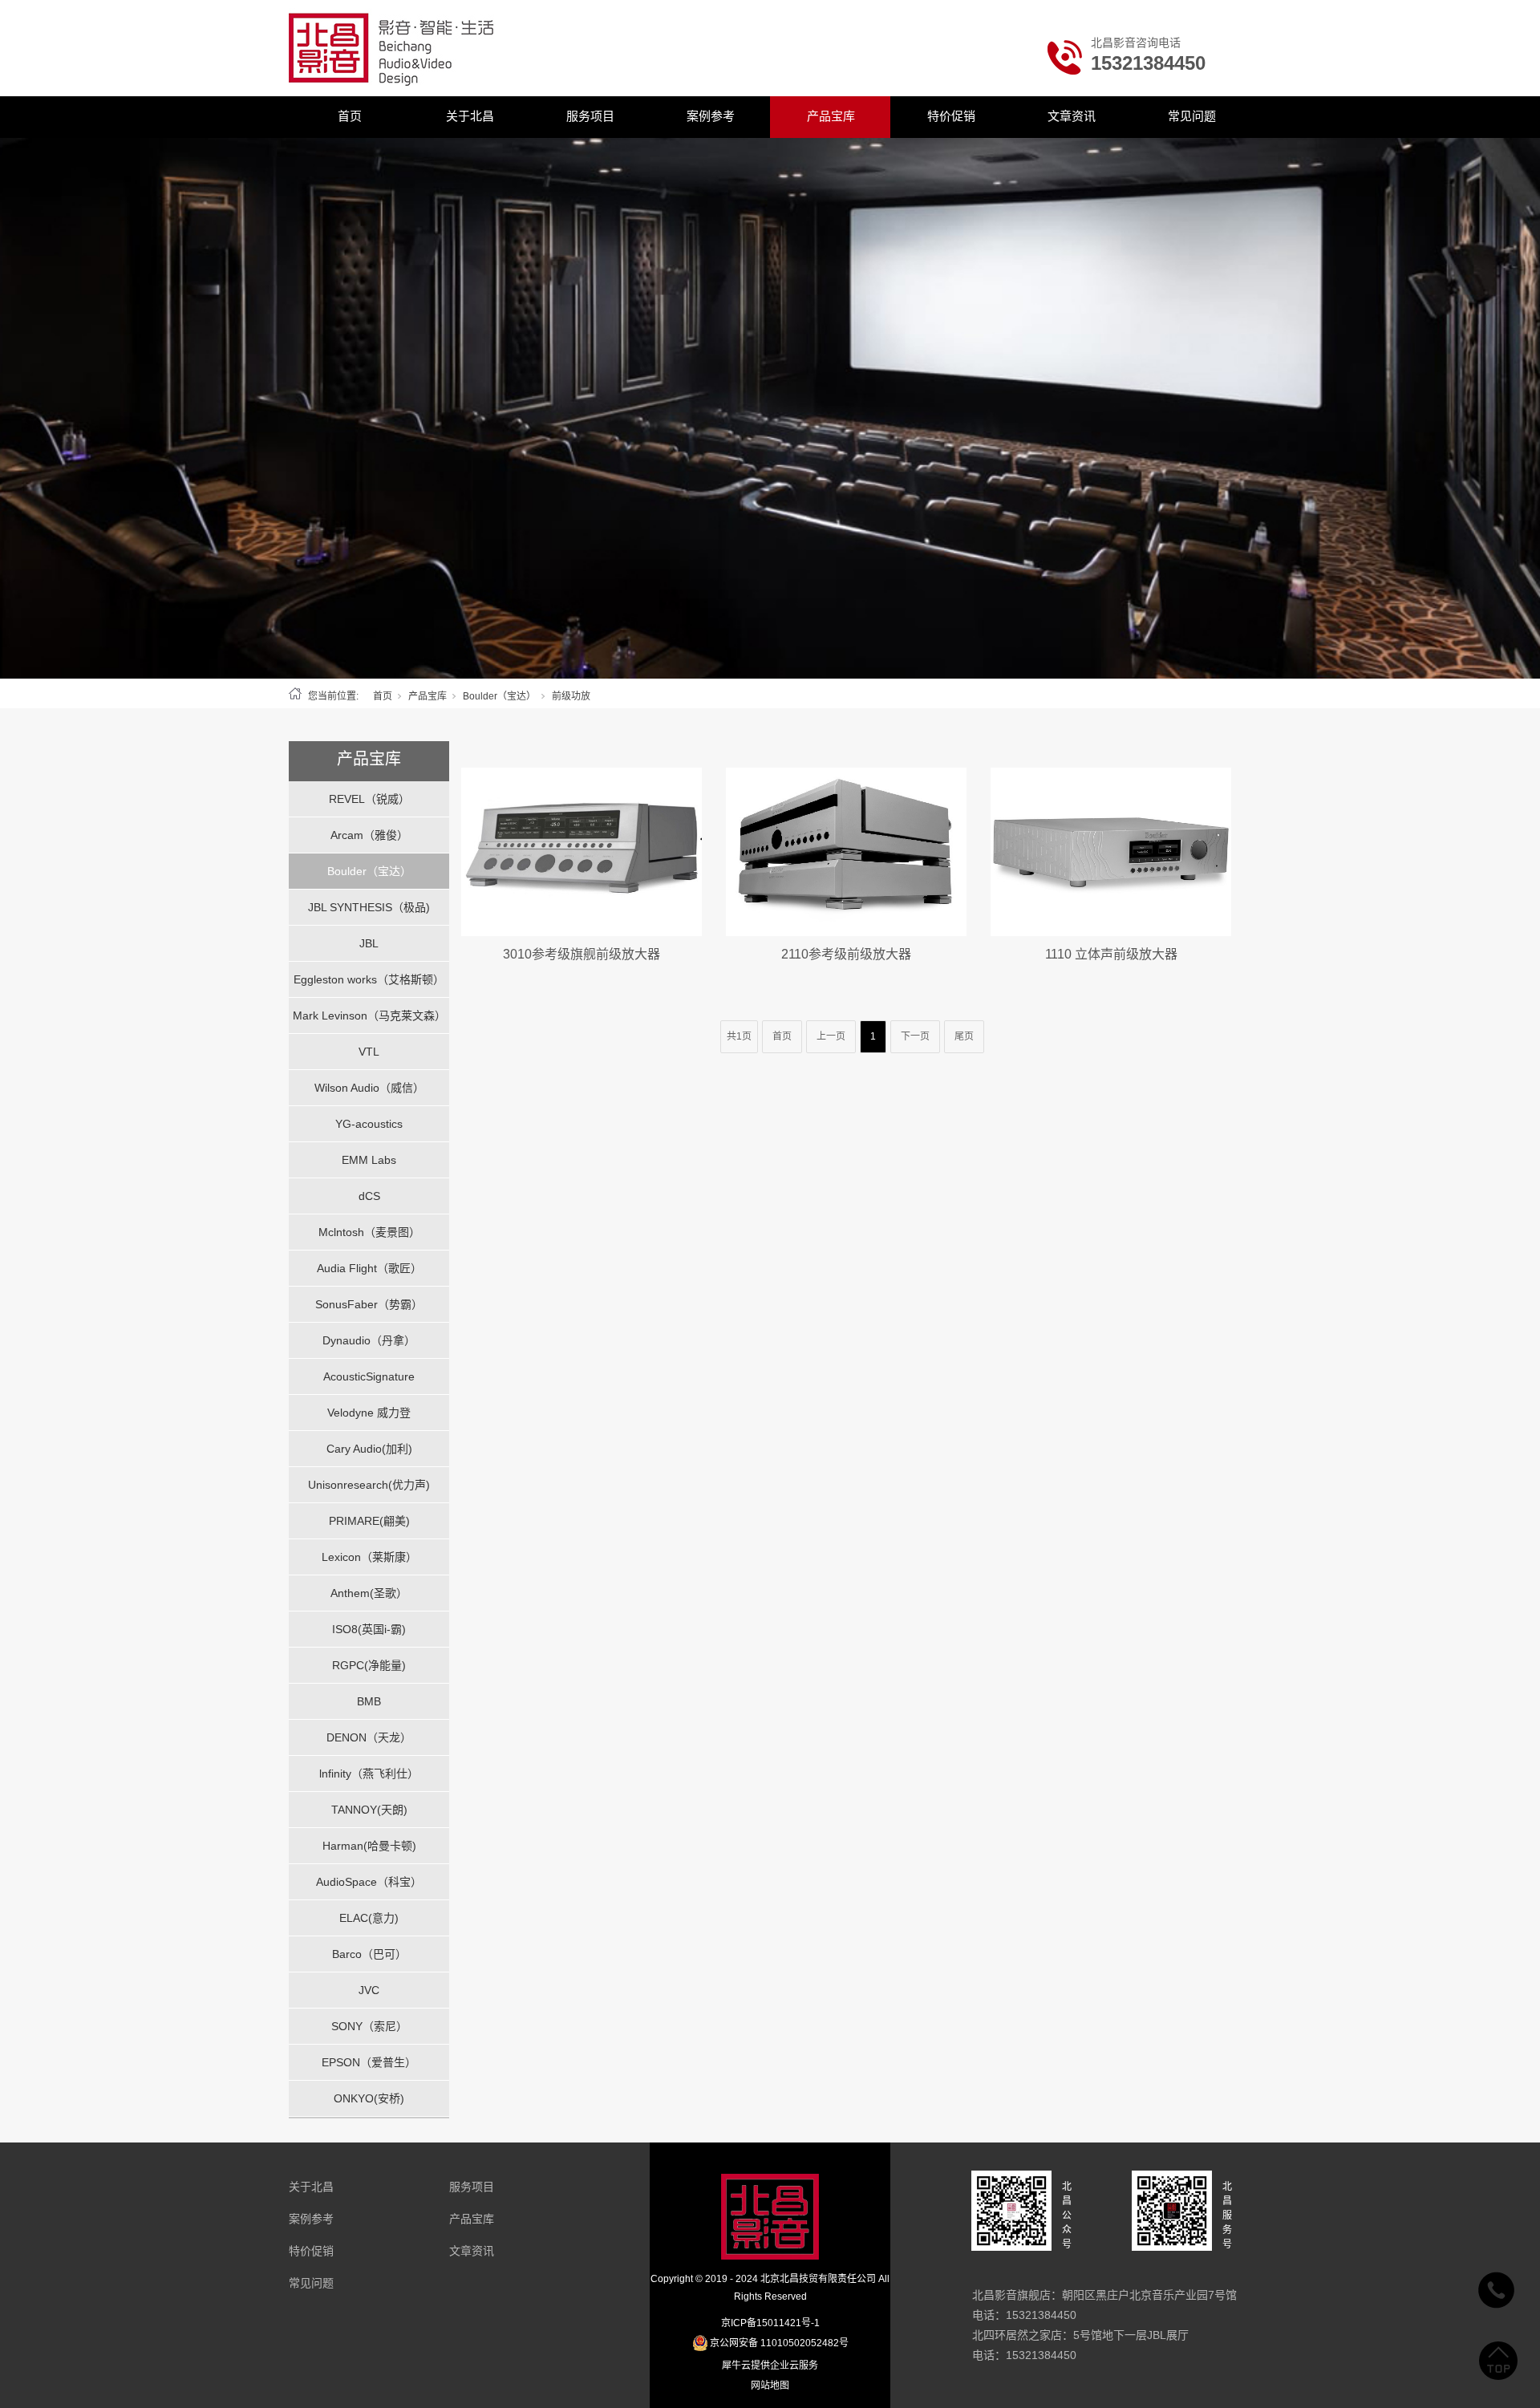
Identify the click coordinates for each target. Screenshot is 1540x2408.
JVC (369, 1990)
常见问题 (1192, 116)
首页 (350, 116)
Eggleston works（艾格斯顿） (369, 979)
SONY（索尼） (369, 2026)
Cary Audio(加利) (369, 1449)
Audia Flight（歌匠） (369, 1268)
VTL (369, 1052)
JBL (369, 943)
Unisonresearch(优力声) (369, 1485)
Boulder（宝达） (499, 696)
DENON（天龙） (369, 1737)
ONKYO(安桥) (369, 2098)
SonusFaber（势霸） (369, 1304)
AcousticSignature (369, 1376)
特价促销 (951, 116)
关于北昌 (470, 116)
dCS (369, 1196)
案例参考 (711, 116)
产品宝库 (831, 116)
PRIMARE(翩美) (369, 1521)
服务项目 (590, 116)
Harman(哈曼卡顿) (369, 1846)
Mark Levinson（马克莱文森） (369, 1015)
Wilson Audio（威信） (369, 1088)
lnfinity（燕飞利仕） (369, 1774)
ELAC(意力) (369, 1918)
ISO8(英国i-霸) (369, 1629)
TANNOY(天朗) (369, 1810)
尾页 (964, 1036)
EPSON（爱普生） (369, 2062)
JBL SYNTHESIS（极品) (369, 907)
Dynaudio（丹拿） (369, 1340)
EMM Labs (369, 1160)
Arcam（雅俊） (369, 835)
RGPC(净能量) (369, 1665)
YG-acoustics (369, 1124)
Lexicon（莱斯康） (369, 1557)
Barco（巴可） (369, 1954)
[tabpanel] (770, 408)
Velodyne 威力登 (369, 1413)
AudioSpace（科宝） (369, 1882)
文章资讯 (1072, 116)
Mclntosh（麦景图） (369, 1232)
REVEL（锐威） (369, 799)
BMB (369, 1701)
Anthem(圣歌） (369, 1593)
